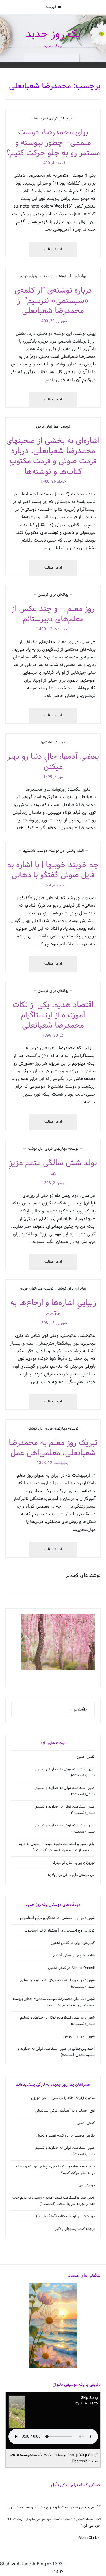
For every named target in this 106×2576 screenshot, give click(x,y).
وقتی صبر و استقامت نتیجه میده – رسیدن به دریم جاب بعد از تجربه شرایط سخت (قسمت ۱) (57, 1847)
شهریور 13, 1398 (53, 1323)
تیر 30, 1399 (53, 1036)
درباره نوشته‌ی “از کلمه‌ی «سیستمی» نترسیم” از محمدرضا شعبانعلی (53, 301)
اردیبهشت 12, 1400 (53, 629)
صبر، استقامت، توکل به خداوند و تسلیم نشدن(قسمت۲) (65, 1829)
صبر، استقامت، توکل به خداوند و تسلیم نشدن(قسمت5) (65, 2151)
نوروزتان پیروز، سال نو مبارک (73, 1863)
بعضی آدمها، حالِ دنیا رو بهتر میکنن (53, 762)
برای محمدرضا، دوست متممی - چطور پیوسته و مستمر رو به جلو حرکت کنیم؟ (54, 2170)
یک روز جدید (53, 34)
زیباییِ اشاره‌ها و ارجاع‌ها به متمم (53, 1308)
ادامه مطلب (46, 252)
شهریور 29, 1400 (53, 321)
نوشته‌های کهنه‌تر (83, 1576)
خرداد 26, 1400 (53, 482)
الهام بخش (75, 851)
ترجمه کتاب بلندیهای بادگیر (75, 2229)
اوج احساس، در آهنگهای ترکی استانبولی (50, 1918)
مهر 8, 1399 (53, 777)
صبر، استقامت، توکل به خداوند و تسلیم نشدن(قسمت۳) (65, 1810)
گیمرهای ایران (85, 1943)
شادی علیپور (86, 1956)
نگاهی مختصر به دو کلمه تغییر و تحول (66, 2136)
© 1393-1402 (55, 2568)
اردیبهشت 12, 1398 (53, 1463)
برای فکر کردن (61, 118)
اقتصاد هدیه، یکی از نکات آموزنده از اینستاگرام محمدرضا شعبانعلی (53, 1015)
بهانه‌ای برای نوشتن (71, 276)
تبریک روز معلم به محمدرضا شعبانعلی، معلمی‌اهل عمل (53, 1448)
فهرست (51, 7)
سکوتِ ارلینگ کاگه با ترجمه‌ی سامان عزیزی (63, 2098)
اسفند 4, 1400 (53, 163)
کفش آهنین (86, 1757)
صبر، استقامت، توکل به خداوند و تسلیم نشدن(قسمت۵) (65, 1772)
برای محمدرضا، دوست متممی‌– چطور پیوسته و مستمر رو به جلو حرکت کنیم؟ (53, 143)
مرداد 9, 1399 (53, 885)
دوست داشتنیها (53, 742)
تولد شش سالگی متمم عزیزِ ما (53, 1168)
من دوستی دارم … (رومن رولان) (71, 1875)
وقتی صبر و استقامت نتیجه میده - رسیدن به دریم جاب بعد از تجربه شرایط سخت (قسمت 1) (54, 2201)
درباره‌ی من (71, 2036)
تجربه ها (41, 118)
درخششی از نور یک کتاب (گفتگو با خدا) (65, 2216)
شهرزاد (90, 1918)
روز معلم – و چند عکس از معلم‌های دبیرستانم (53, 614)
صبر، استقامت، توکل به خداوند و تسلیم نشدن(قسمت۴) (65, 1791)
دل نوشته (57, 851)
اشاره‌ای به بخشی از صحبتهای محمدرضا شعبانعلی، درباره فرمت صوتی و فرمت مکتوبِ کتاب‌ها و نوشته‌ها (53, 456)
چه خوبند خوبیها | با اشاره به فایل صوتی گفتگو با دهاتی (53, 870)
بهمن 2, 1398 (53, 1183)
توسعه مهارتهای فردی (37, 276)
